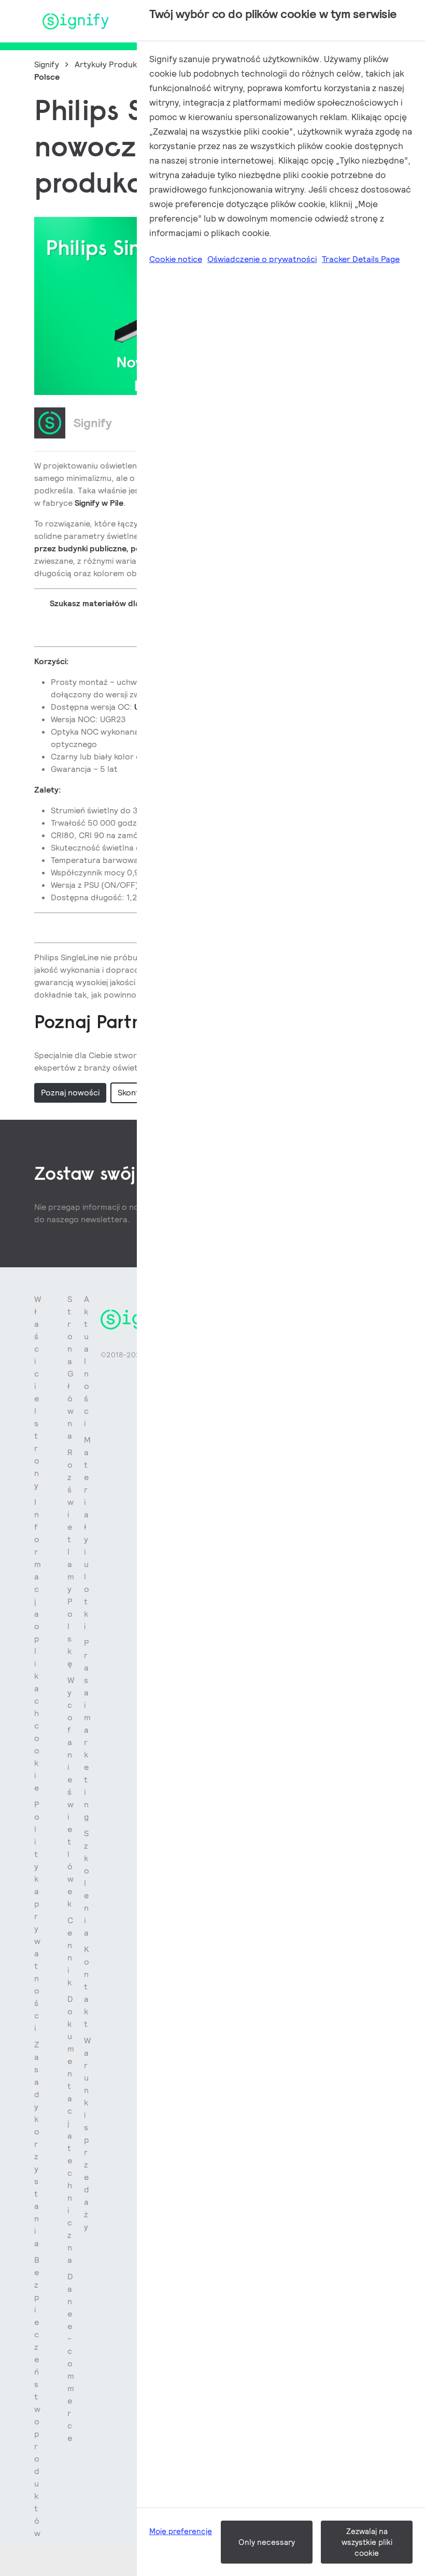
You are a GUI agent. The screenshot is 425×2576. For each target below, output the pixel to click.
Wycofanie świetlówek (71, 1792)
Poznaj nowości (70, 1093)
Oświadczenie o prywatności (262, 259)
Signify (47, 64)
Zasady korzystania (37, 2144)
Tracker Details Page (361, 259)
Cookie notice (176, 259)
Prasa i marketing (87, 1730)
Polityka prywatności (37, 1916)
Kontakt (87, 1987)
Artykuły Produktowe (116, 64)
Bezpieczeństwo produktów (37, 2397)
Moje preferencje (181, 2531)
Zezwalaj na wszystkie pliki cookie (367, 2542)
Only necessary (267, 2542)
